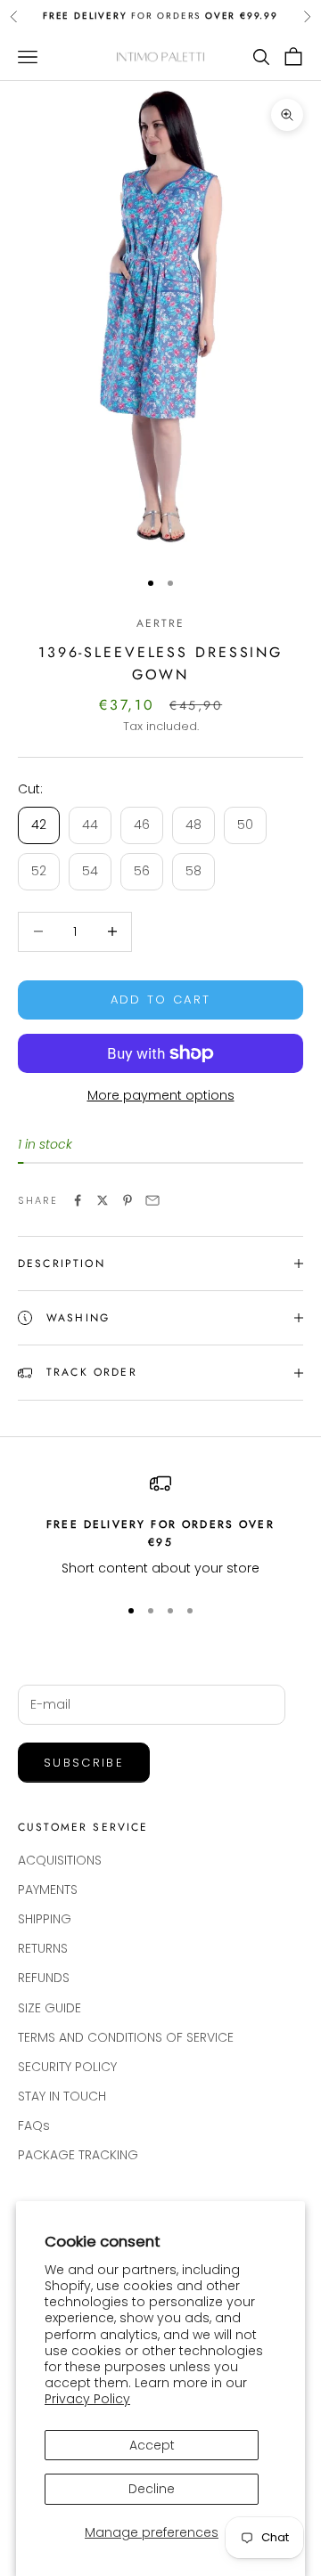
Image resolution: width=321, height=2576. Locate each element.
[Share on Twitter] (103, 1200)
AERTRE (161, 623)
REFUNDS (44, 1978)
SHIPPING (45, 1919)
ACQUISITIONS (60, 1860)
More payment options (161, 1095)
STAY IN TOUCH (62, 2096)
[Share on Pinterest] (128, 1200)
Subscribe (84, 1763)
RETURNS (43, 1948)
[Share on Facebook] (78, 1200)
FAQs (34, 2125)
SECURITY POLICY (67, 2067)
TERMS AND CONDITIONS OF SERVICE (126, 2037)
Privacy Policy (87, 2399)
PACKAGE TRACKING (78, 2155)
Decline (152, 2489)
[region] (160, 1526)
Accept (152, 2445)
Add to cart (161, 1000)
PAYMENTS (48, 1889)
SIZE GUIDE (49, 2008)
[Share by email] (152, 1200)
